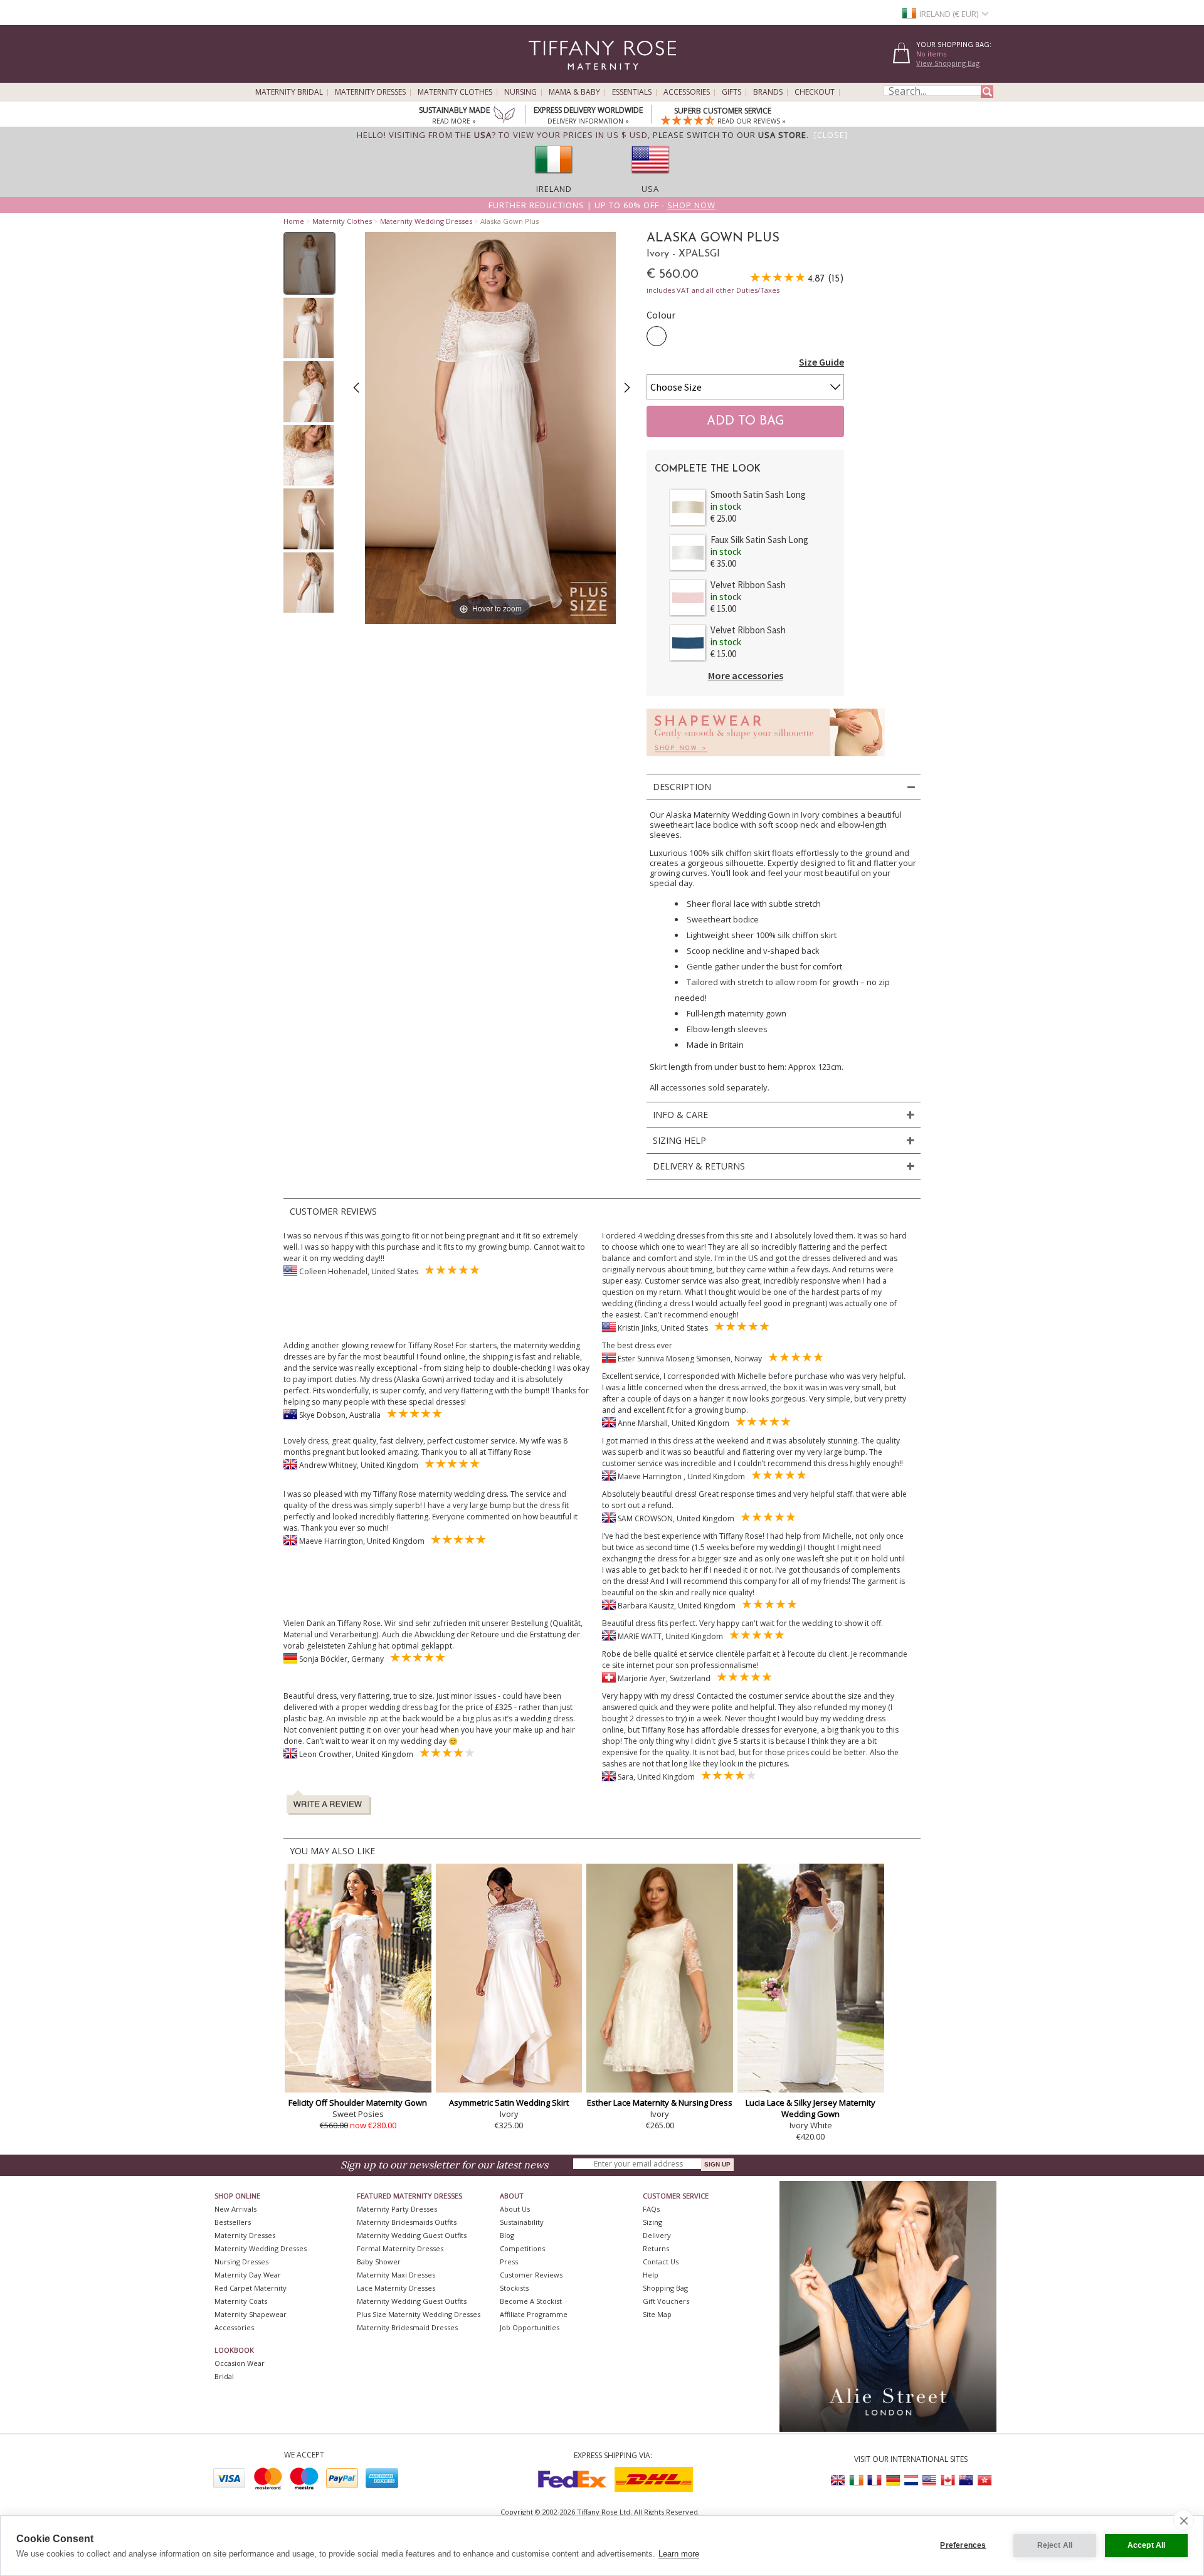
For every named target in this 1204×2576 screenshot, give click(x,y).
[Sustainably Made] (504, 116)
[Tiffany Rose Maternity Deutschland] (893, 2480)
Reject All (1055, 2545)
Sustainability (522, 2222)
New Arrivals (235, 2209)
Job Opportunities (530, 2327)
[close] (1184, 2520)
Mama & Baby (574, 92)
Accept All (1147, 2545)
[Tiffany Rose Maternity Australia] (966, 2480)
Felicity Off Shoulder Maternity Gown (358, 2103)
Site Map (657, 2314)
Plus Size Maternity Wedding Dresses (419, 2314)
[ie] (554, 177)
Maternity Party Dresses (397, 2209)
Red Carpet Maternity (251, 2288)
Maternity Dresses (370, 92)
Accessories (687, 92)
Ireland (554, 189)
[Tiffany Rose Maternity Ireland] (857, 2480)
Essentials (632, 92)
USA (650, 189)
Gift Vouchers (666, 2301)
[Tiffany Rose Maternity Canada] (948, 2480)
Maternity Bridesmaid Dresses (407, 2327)
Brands (768, 92)
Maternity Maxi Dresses (396, 2275)
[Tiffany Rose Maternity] (545, 77)
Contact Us (661, 2262)
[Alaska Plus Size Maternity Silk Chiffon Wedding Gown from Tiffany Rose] (309, 263)
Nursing (520, 92)
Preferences (963, 2545)
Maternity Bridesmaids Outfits (407, 2222)
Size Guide (821, 362)
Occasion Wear (240, 2363)
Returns (656, 2248)
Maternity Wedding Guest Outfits (412, 2235)
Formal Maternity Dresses (400, 2248)
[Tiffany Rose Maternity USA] (929, 2480)
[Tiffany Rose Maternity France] (875, 2480)
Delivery (657, 2235)
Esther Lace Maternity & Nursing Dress (660, 2103)
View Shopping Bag (948, 63)
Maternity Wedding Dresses (426, 221)
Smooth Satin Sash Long (758, 494)
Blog (507, 2235)
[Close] (831, 135)
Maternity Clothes (455, 92)
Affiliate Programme (534, 2314)
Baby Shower (379, 2262)
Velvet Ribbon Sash (748, 585)
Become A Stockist (531, 2301)
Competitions (522, 2248)
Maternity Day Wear (248, 2275)
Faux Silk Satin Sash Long (759, 540)
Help (651, 2275)
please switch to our (730, 135)
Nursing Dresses (241, 2262)
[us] (650, 177)
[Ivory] (657, 336)
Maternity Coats (241, 2301)
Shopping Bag (665, 2288)
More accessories (746, 675)
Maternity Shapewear (251, 2314)
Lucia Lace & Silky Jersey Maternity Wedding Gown (811, 2108)
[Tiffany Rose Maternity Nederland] (911, 2480)
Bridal (224, 2376)
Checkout (815, 92)
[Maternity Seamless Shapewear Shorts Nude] (766, 760)
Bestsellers (233, 2222)
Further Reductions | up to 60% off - (602, 205)
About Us (515, 2209)
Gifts (731, 92)
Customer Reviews (531, 2275)
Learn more (679, 2554)
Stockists (514, 2288)
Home (294, 221)
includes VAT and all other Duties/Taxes (713, 290)
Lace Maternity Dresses (396, 2288)
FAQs (651, 2209)
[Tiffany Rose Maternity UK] (838, 2480)
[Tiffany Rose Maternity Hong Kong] (984, 2480)
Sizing (652, 2222)
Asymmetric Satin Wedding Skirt (509, 2103)
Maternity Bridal (289, 92)
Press (509, 2262)
